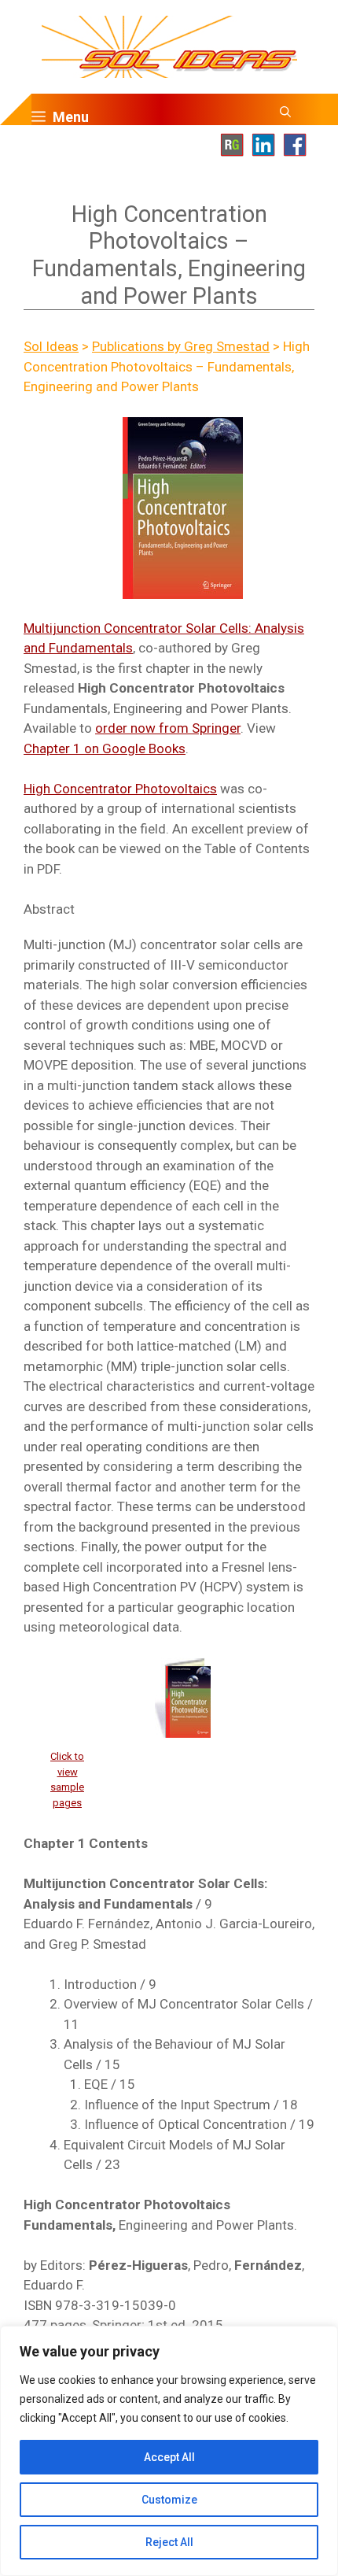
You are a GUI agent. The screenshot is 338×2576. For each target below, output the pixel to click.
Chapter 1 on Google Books (105, 748)
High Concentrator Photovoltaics (120, 789)
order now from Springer (168, 728)
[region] (169, 2451)
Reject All (169, 2542)
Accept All (169, 2457)
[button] (285, 117)
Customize (169, 2500)
